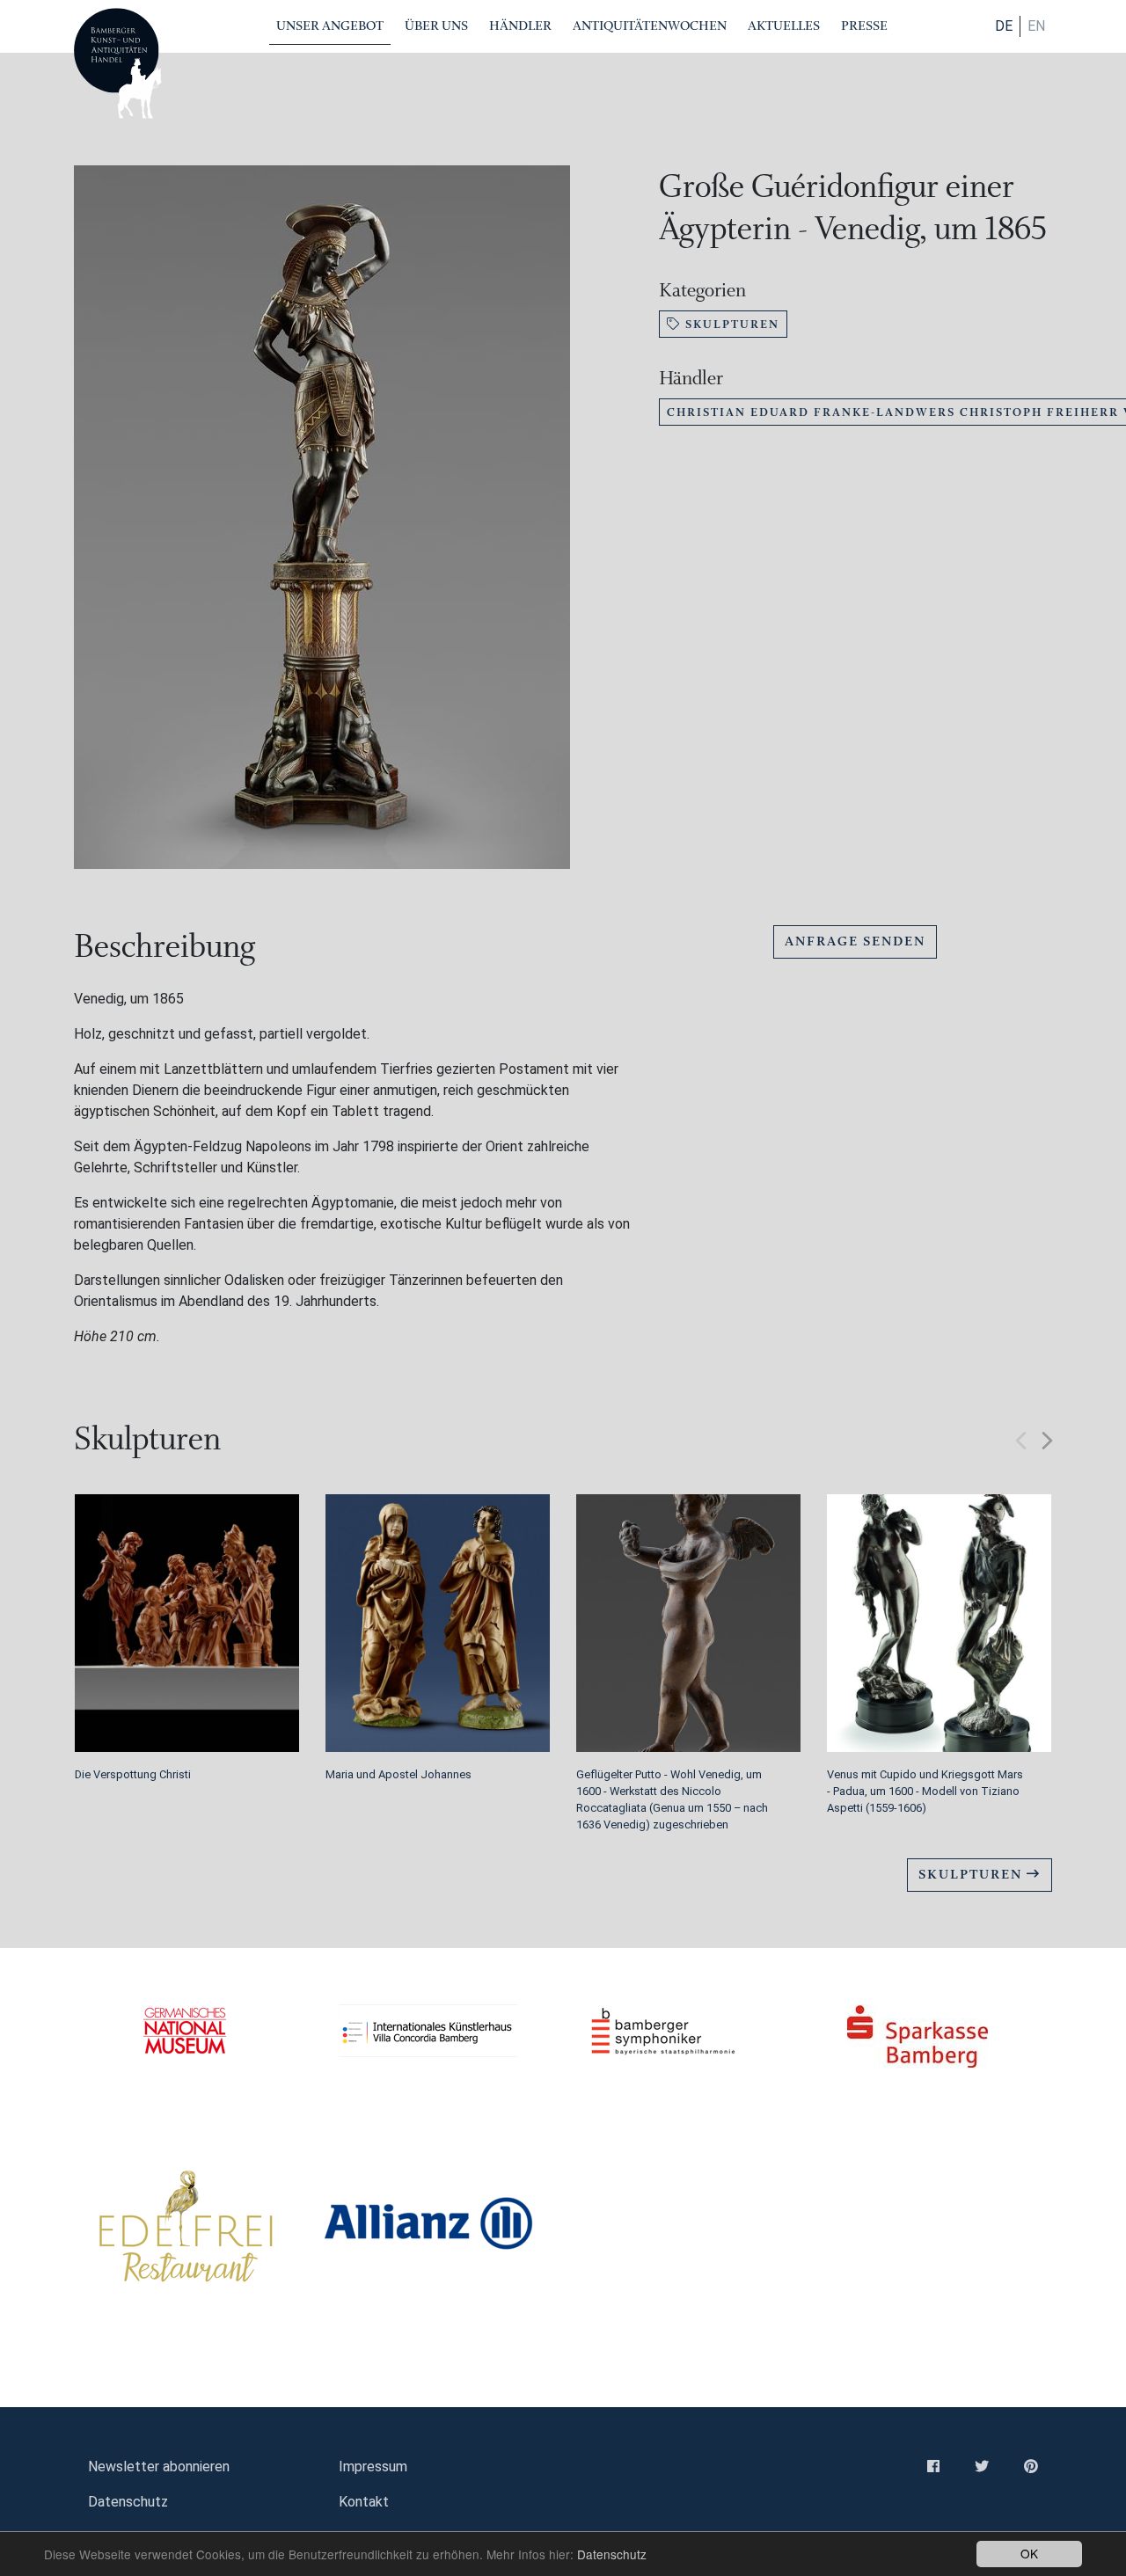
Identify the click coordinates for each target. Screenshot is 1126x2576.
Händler (520, 26)
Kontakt (364, 2502)
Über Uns (436, 26)
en (1036, 26)
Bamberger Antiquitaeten (118, 63)
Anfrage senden (855, 941)
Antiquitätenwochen (650, 26)
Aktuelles (784, 26)
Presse (864, 26)
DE (1004, 26)
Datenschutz (612, 2554)
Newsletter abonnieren (159, 2467)
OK (1029, 2553)
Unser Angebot (330, 26)
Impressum (373, 2467)
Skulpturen (730, 324)
